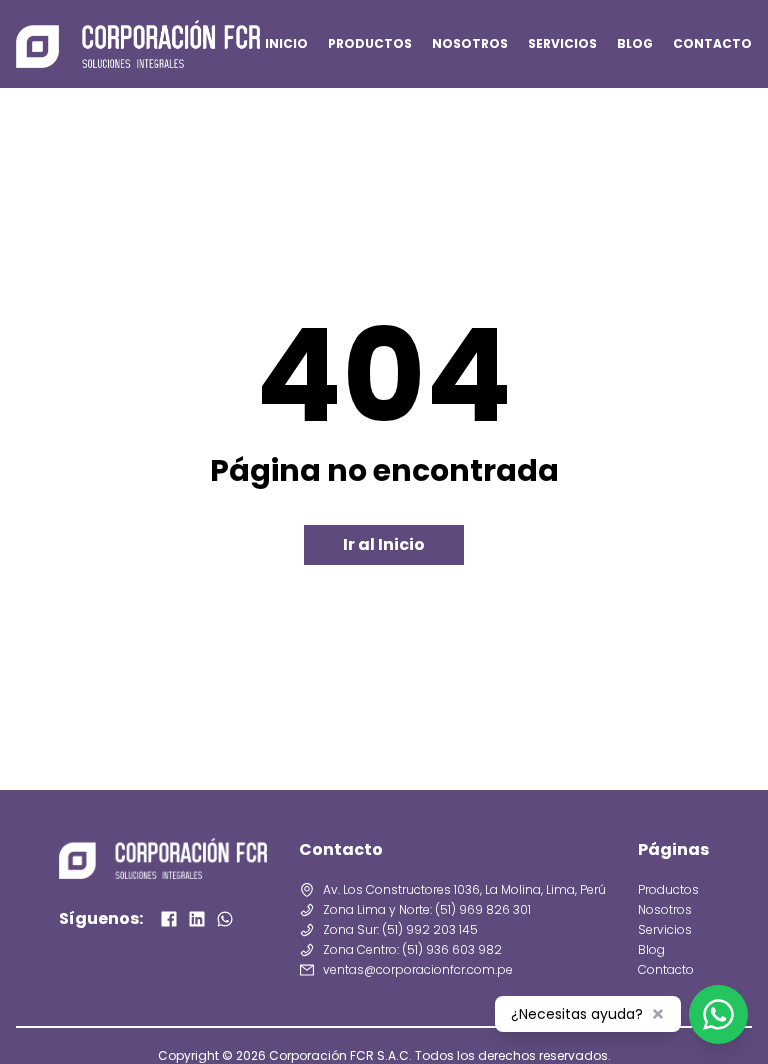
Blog (651, 950)
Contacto (666, 970)
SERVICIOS (562, 43)
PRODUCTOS (370, 43)
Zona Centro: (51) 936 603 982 (412, 950)
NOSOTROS (470, 43)
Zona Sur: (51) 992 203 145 (400, 930)
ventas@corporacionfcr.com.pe (418, 970)
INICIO (286, 43)
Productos (668, 890)
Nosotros (665, 910)
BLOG (635, 43)
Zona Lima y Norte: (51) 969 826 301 (427, 910)
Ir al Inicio (384, 544)
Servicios (665, 930)
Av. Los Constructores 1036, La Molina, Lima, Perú (464, 890)
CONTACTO (712, 43)
